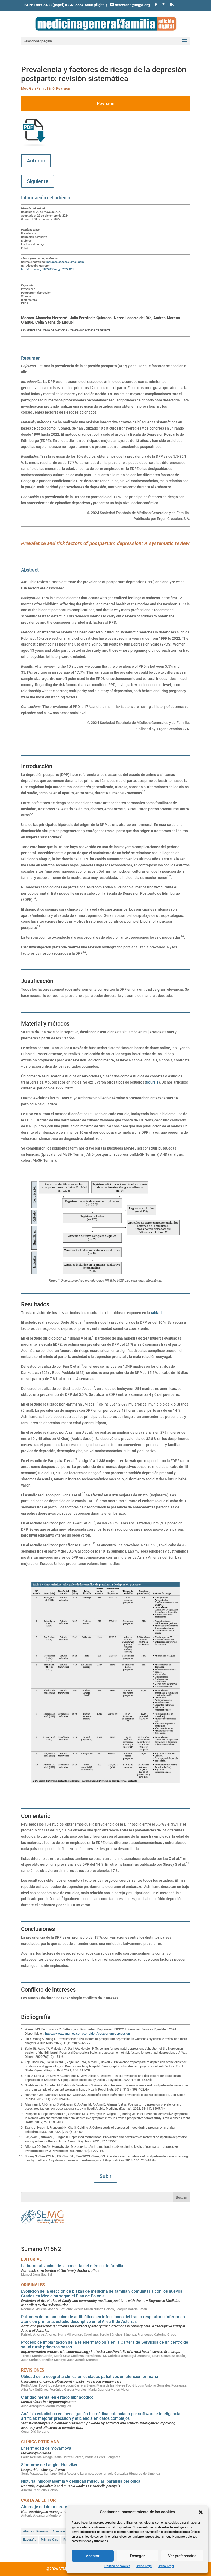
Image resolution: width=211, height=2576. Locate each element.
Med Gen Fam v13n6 (38, 88)
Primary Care (50, 2540)
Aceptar (93, 2556)
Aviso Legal (144, 2566)
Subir (105, 2176)
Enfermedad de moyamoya (46, 2448)
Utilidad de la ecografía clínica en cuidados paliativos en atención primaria (90, 2377)
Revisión (63, 88)
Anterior (36, 161)
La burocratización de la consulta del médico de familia (72, 2266)
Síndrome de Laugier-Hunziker (49, 2465)
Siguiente (38, 181)
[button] (201, 2512)
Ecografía (30, 2540)
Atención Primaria (35, 2531)
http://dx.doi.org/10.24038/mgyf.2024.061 (47, 269)
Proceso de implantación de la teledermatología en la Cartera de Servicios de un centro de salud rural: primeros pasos (105, 2345)
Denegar (137, 2556)
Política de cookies (117, 2566)
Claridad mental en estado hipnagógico (57, 2397)
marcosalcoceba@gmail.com (65, 262)
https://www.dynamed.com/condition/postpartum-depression (87, 2034)
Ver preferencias (182, 2556)
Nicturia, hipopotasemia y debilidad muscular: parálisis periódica (81, 2481)
